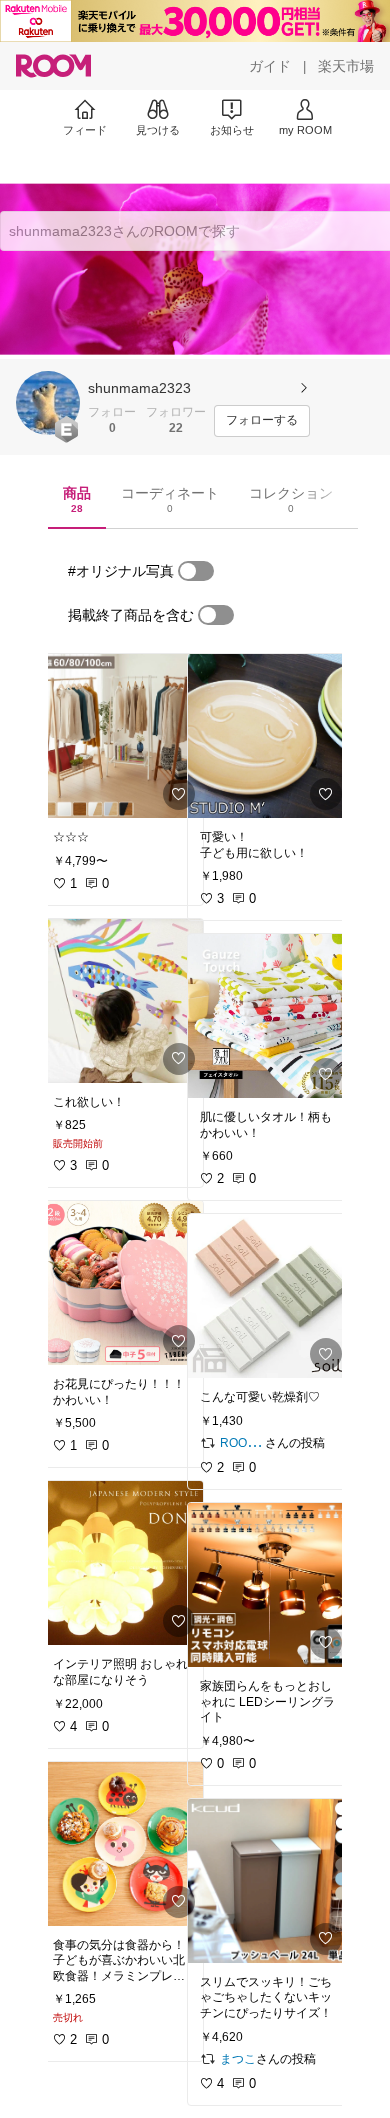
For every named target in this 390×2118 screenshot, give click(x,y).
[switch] (196, 571)
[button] (48, 403)
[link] (122, 736)
